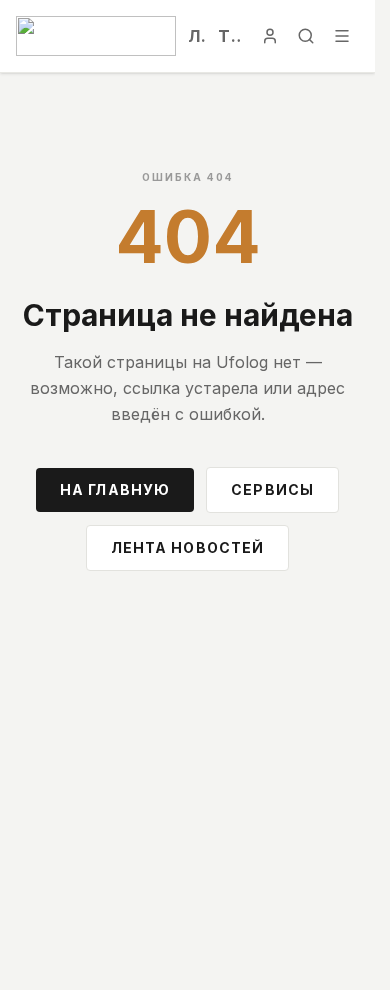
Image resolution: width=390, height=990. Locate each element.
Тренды (229, 36)
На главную (115, 489)
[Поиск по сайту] (306, 36)
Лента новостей (188, 547)
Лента (197, 36)
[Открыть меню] (342, 36)
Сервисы (272, 489)
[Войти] (270, 36)
